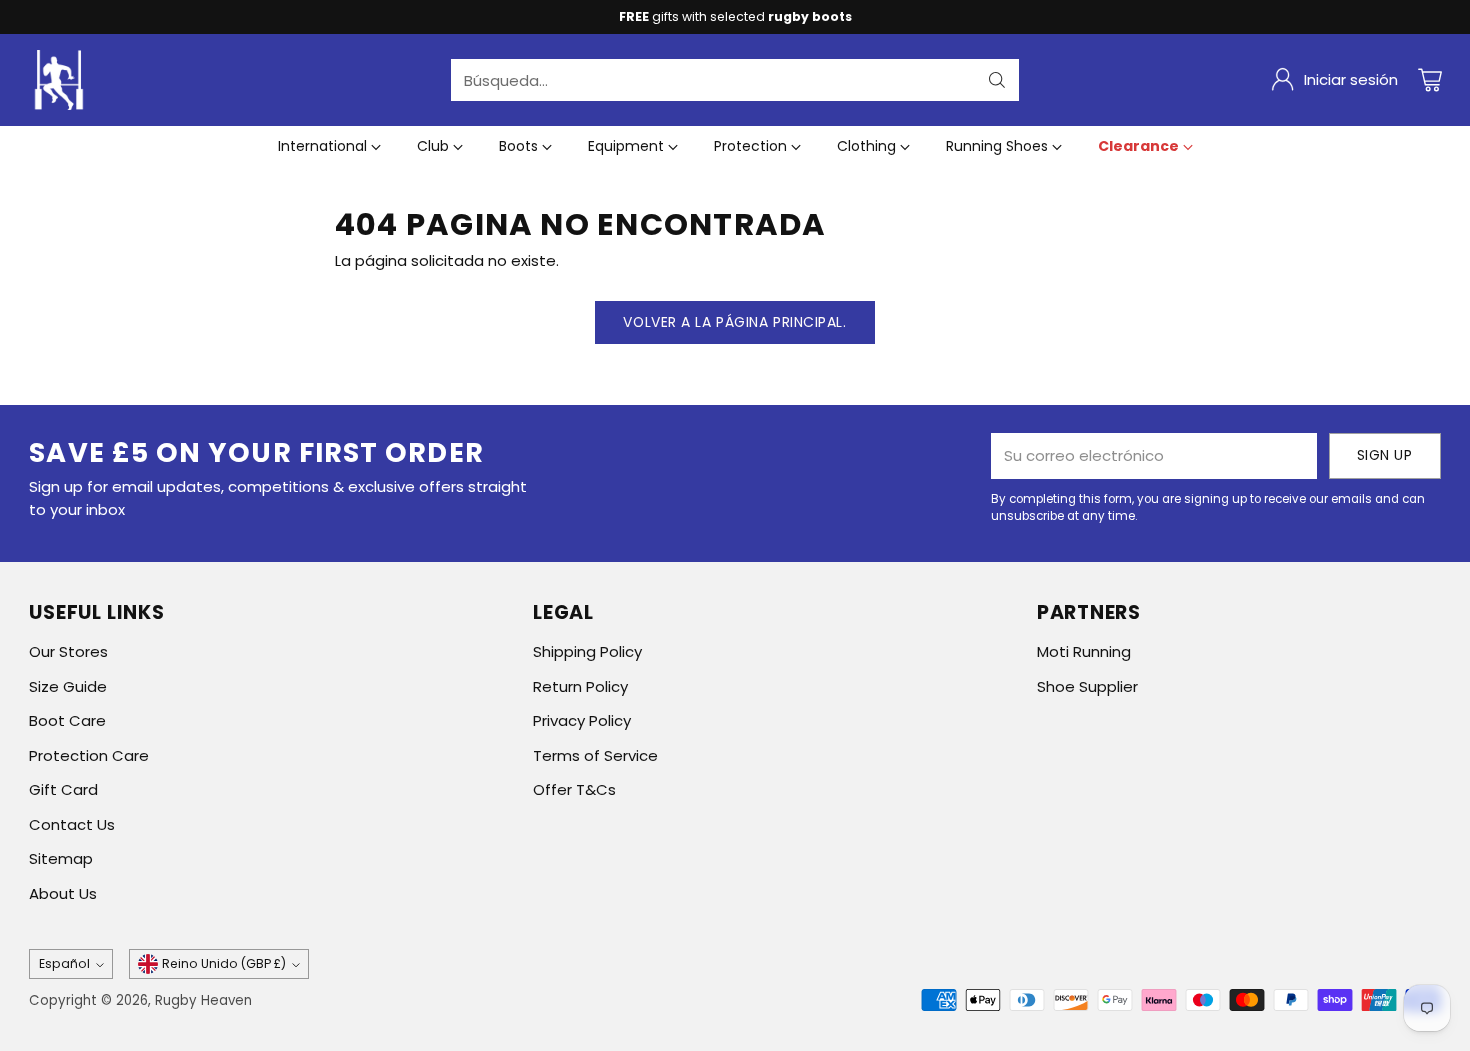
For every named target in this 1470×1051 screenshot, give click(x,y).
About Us (63, 893)
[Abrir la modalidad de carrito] (1430, 80)
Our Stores (68, 651)
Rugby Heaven (203, 1000)
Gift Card (63, 789)
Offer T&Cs (574, 789)
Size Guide (68, 686)
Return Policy (580, 686)
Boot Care (67, 720)
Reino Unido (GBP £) (224, 963)
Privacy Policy (582, 720)
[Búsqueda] (997, 80)
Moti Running (1084, 651)
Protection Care (89, 755)
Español (64, 963)
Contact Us (72, 824)
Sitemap (61, 858)
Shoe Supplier (1087, 686)
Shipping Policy (587, 651)
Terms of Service (595, 755)
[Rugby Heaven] (59, 80)
